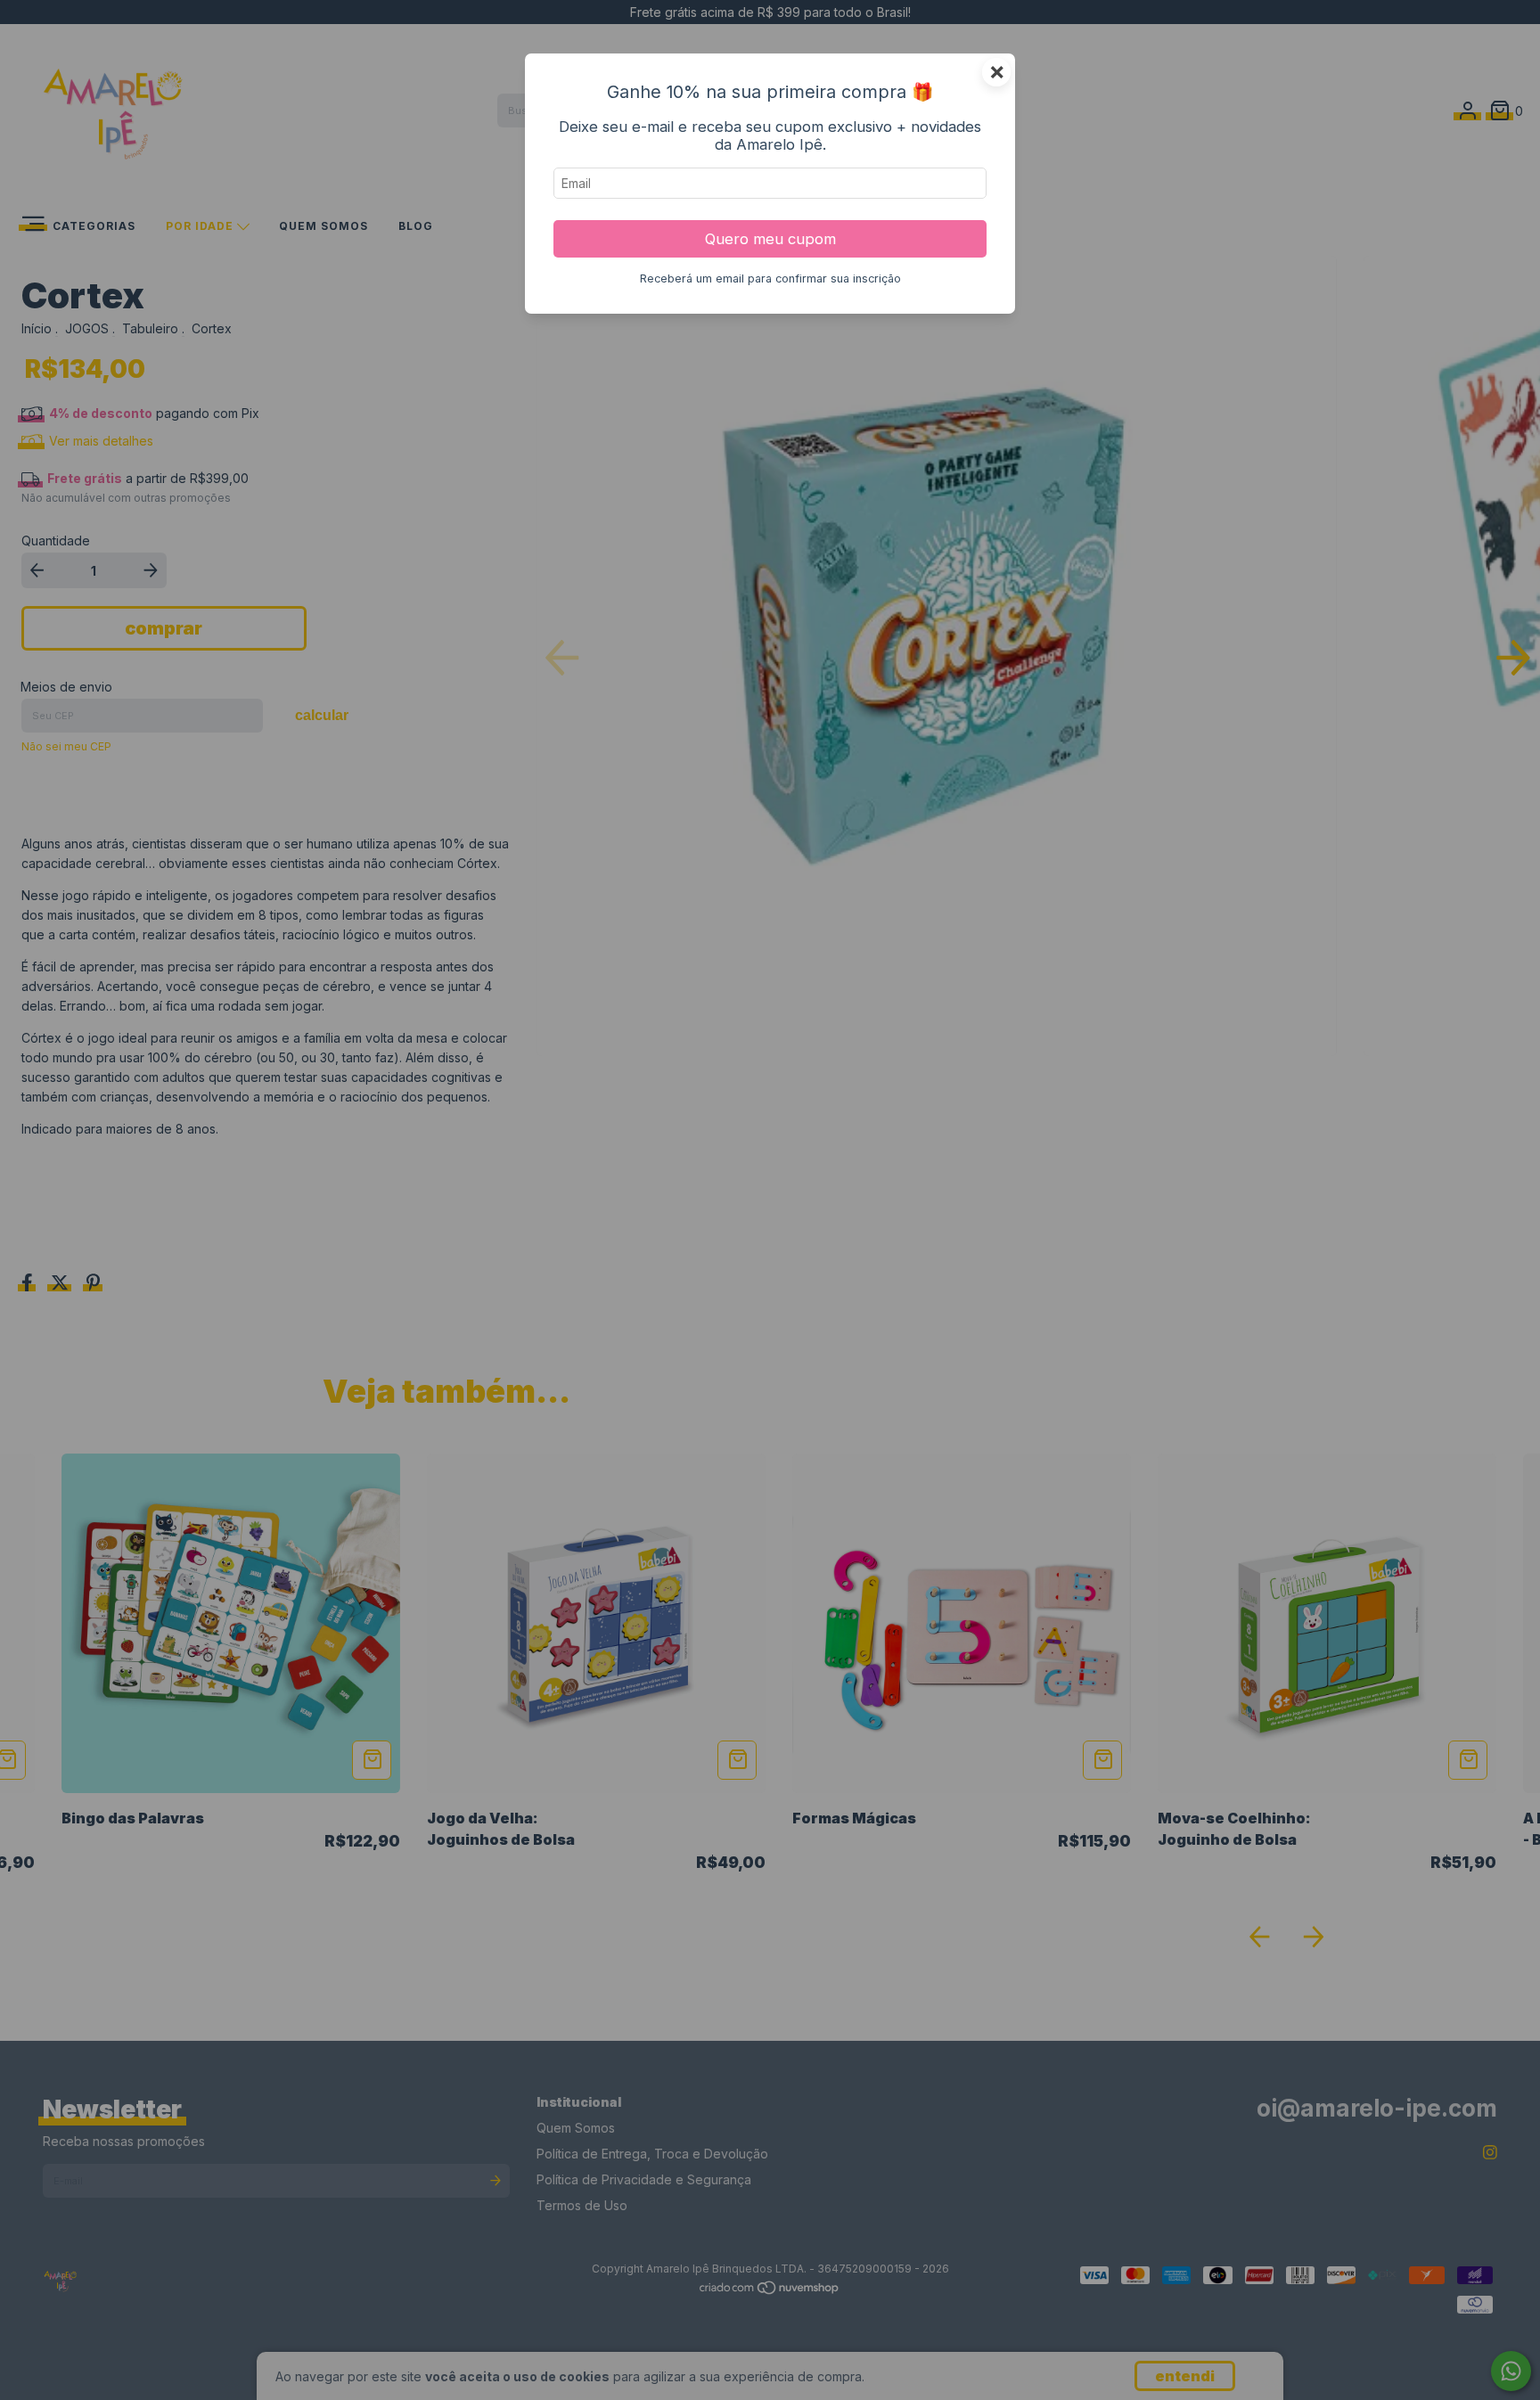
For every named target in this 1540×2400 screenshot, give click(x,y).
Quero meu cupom (770, 239)
